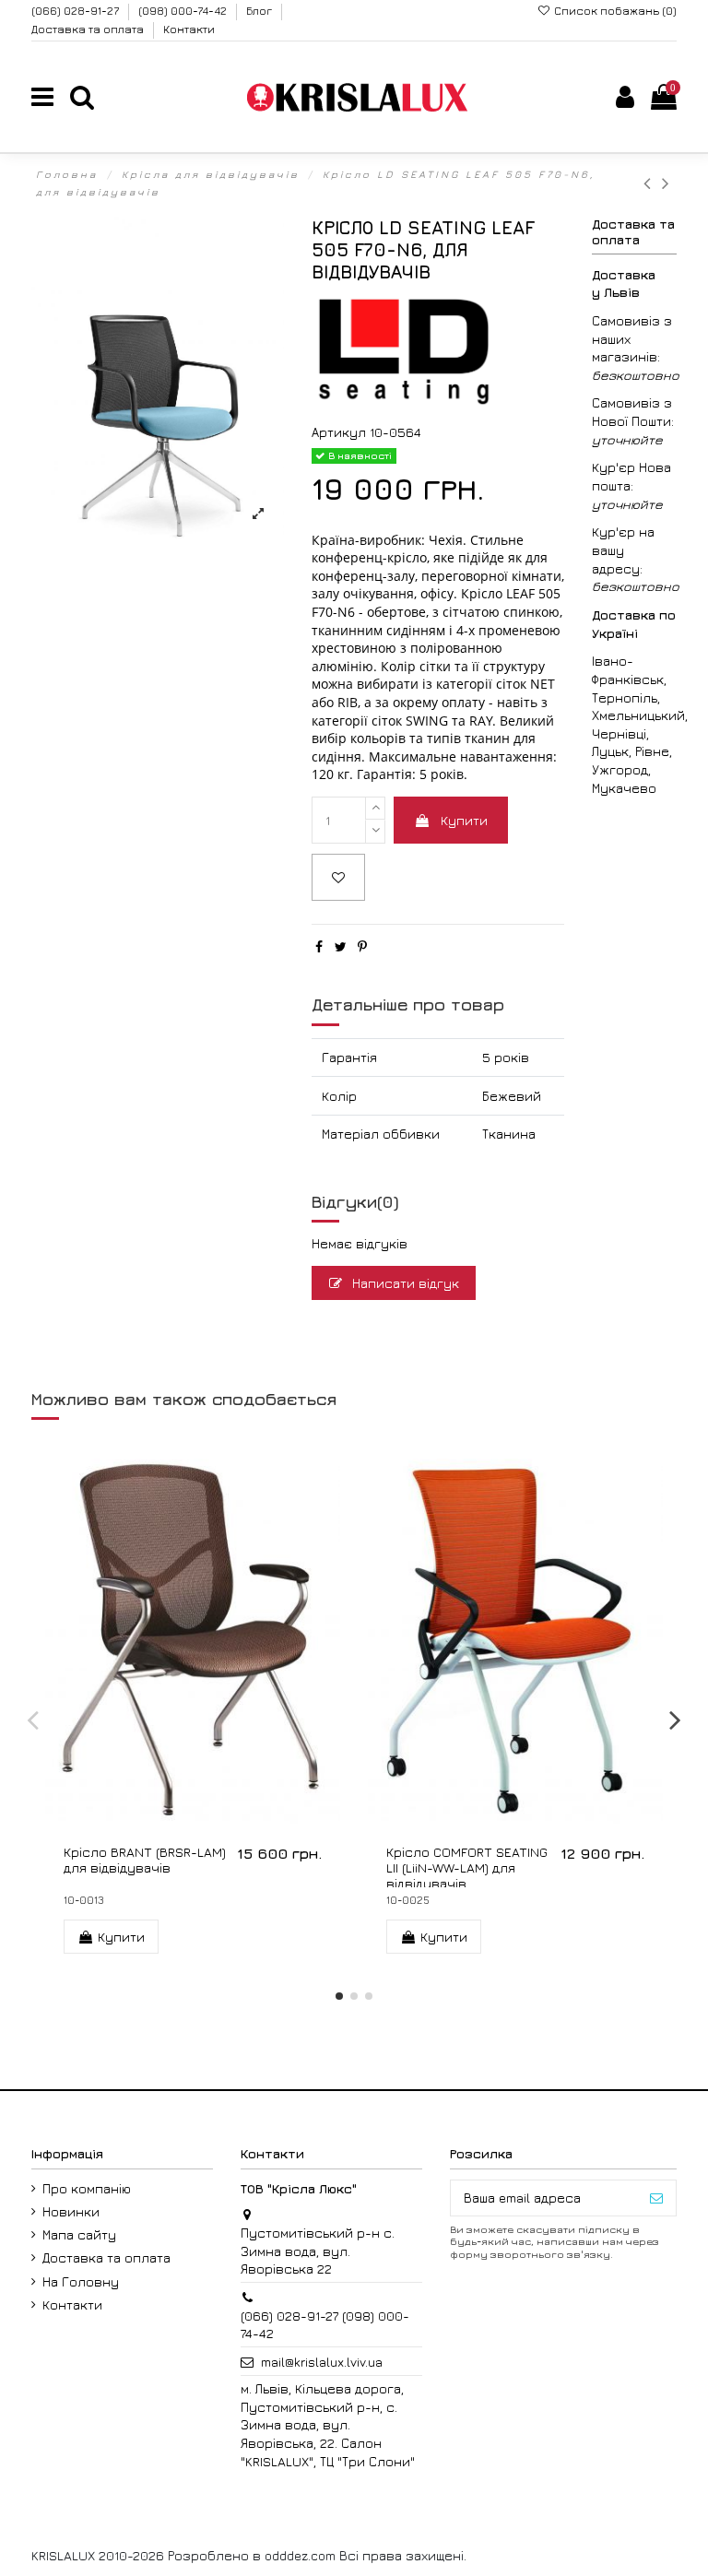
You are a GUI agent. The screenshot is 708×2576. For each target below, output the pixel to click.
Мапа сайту (79, 2234)
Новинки (71, 2211)
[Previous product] (653, 183)
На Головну (81, 2281)
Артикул (339, 432)
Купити (464, 820)
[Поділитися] (319, 946)
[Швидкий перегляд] (206, 1820)
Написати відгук (404, 1283)
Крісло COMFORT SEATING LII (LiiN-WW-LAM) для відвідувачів (467, 1867)
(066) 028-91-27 (77, 11)
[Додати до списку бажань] (338, 877)
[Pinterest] (362, 946)
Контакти (189, 29)
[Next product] (667, 183)
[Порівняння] (515, 1820)
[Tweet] (341, 946)
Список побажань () (614, 11)
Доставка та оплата (89, 29)
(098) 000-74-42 (184, 11)
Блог (260, 11)
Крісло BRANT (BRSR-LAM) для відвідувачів (145, 1860)
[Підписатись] (656, 2198)
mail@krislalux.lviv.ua (322, 2362)
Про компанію (87, 2188)
